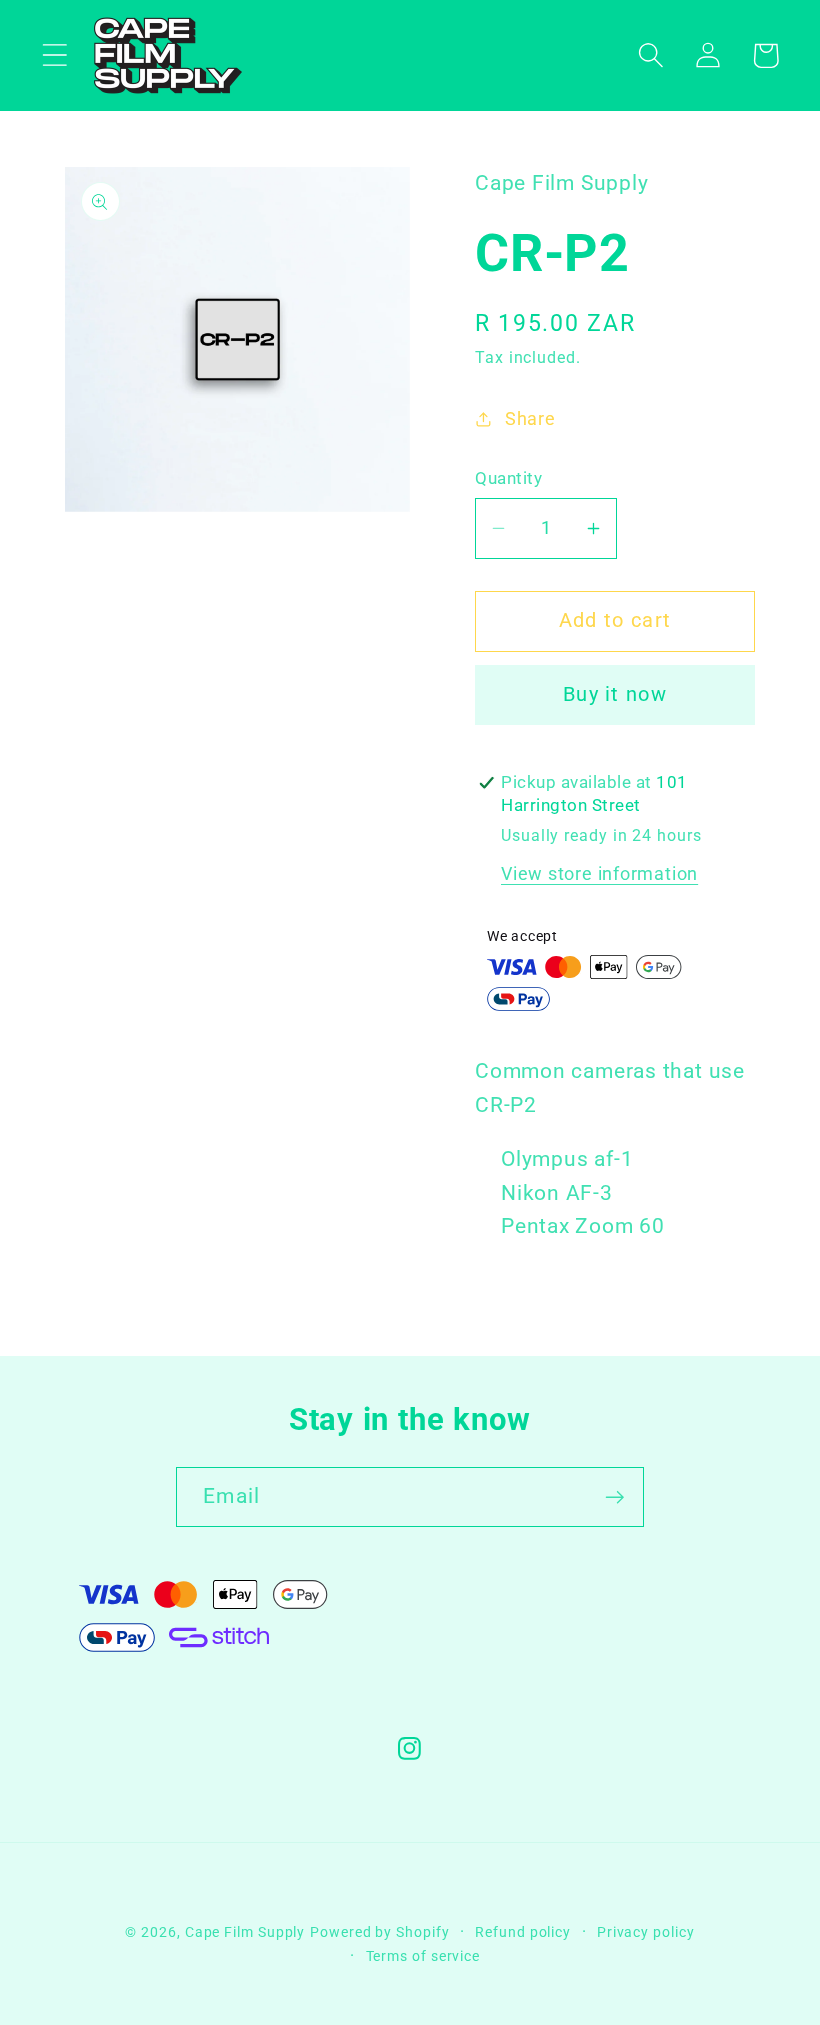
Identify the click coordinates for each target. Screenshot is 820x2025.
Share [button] (530, 418)
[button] (54, 55)
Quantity (508, 478)
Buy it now (615, 694)
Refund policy (523, 1932)
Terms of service (423, 1956)
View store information (599, 874)
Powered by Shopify (379, 1932)
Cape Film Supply (245, 1932)
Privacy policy (646, 1932)
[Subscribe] (614, 1497)
